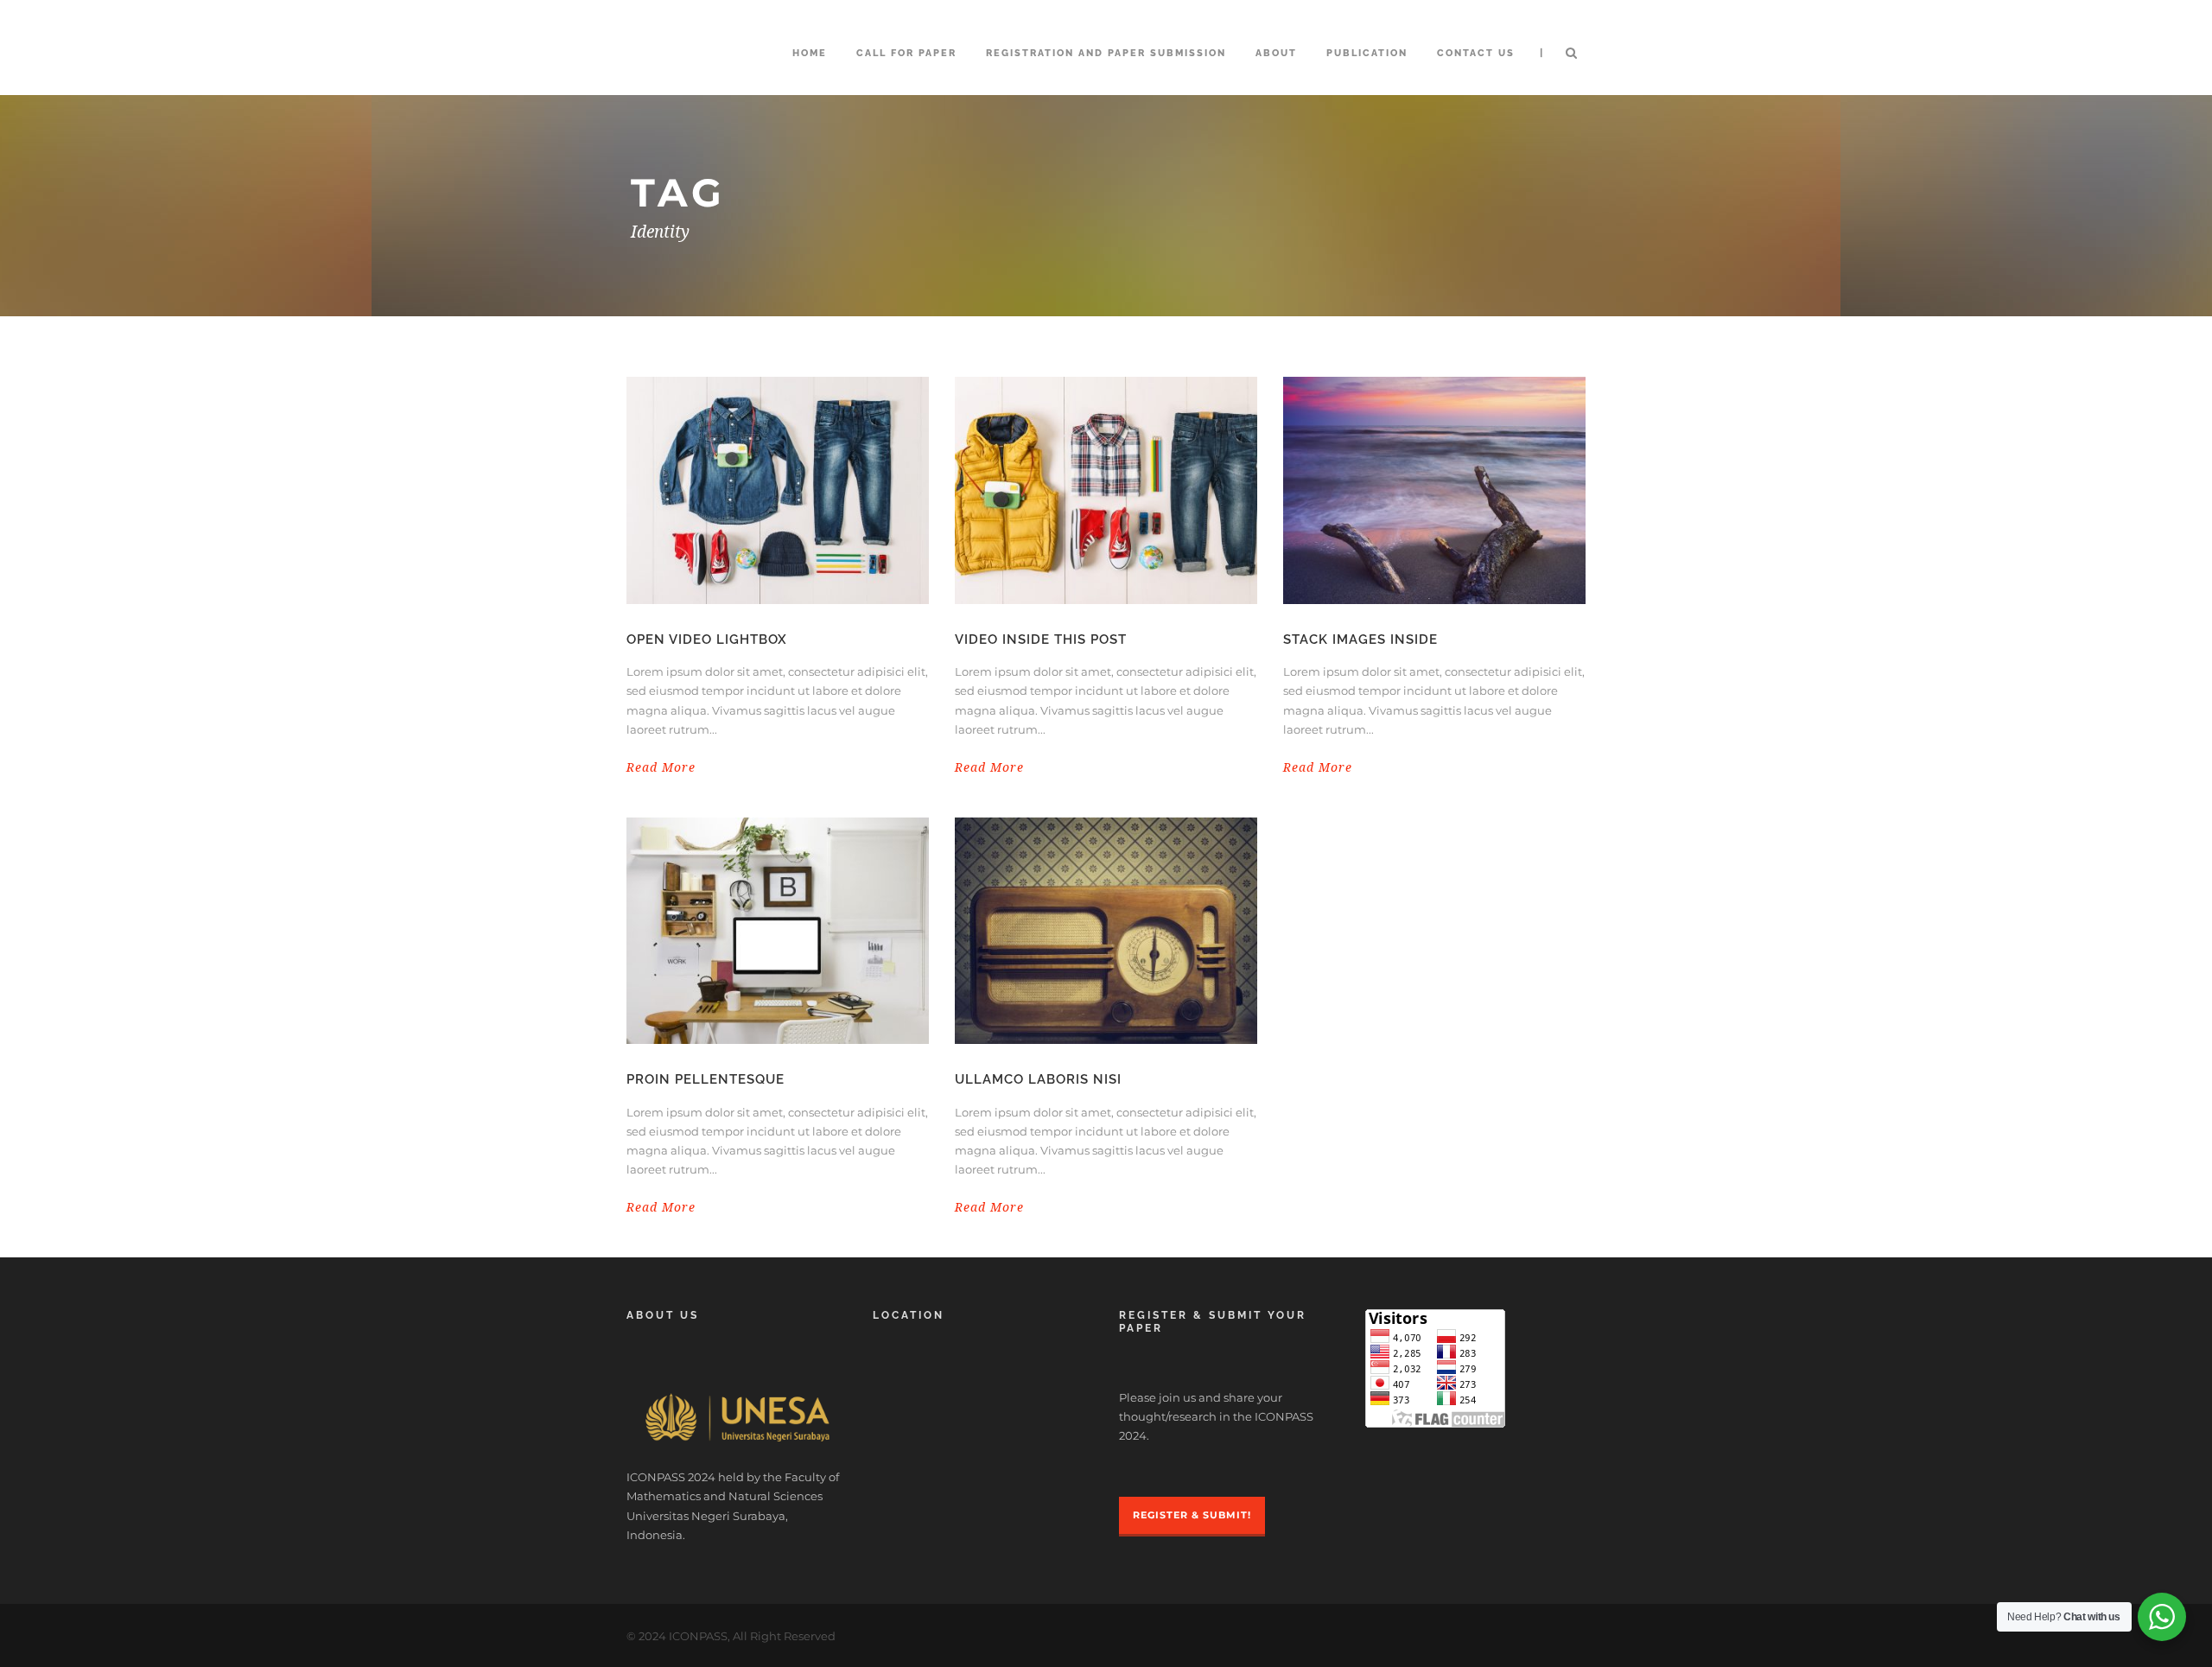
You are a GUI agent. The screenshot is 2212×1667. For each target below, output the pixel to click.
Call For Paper (906, 53)
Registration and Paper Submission (1106, 53)
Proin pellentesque (706, 1079)
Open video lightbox (707, 639)
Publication (1367, 53)
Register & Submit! (1192, 1515)
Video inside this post (1041, 639)
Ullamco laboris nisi (1038, 1079)
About (1276, 53)
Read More (661, 767)
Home (810, 53)
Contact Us (1476, 53)
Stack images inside (1360, 639)
